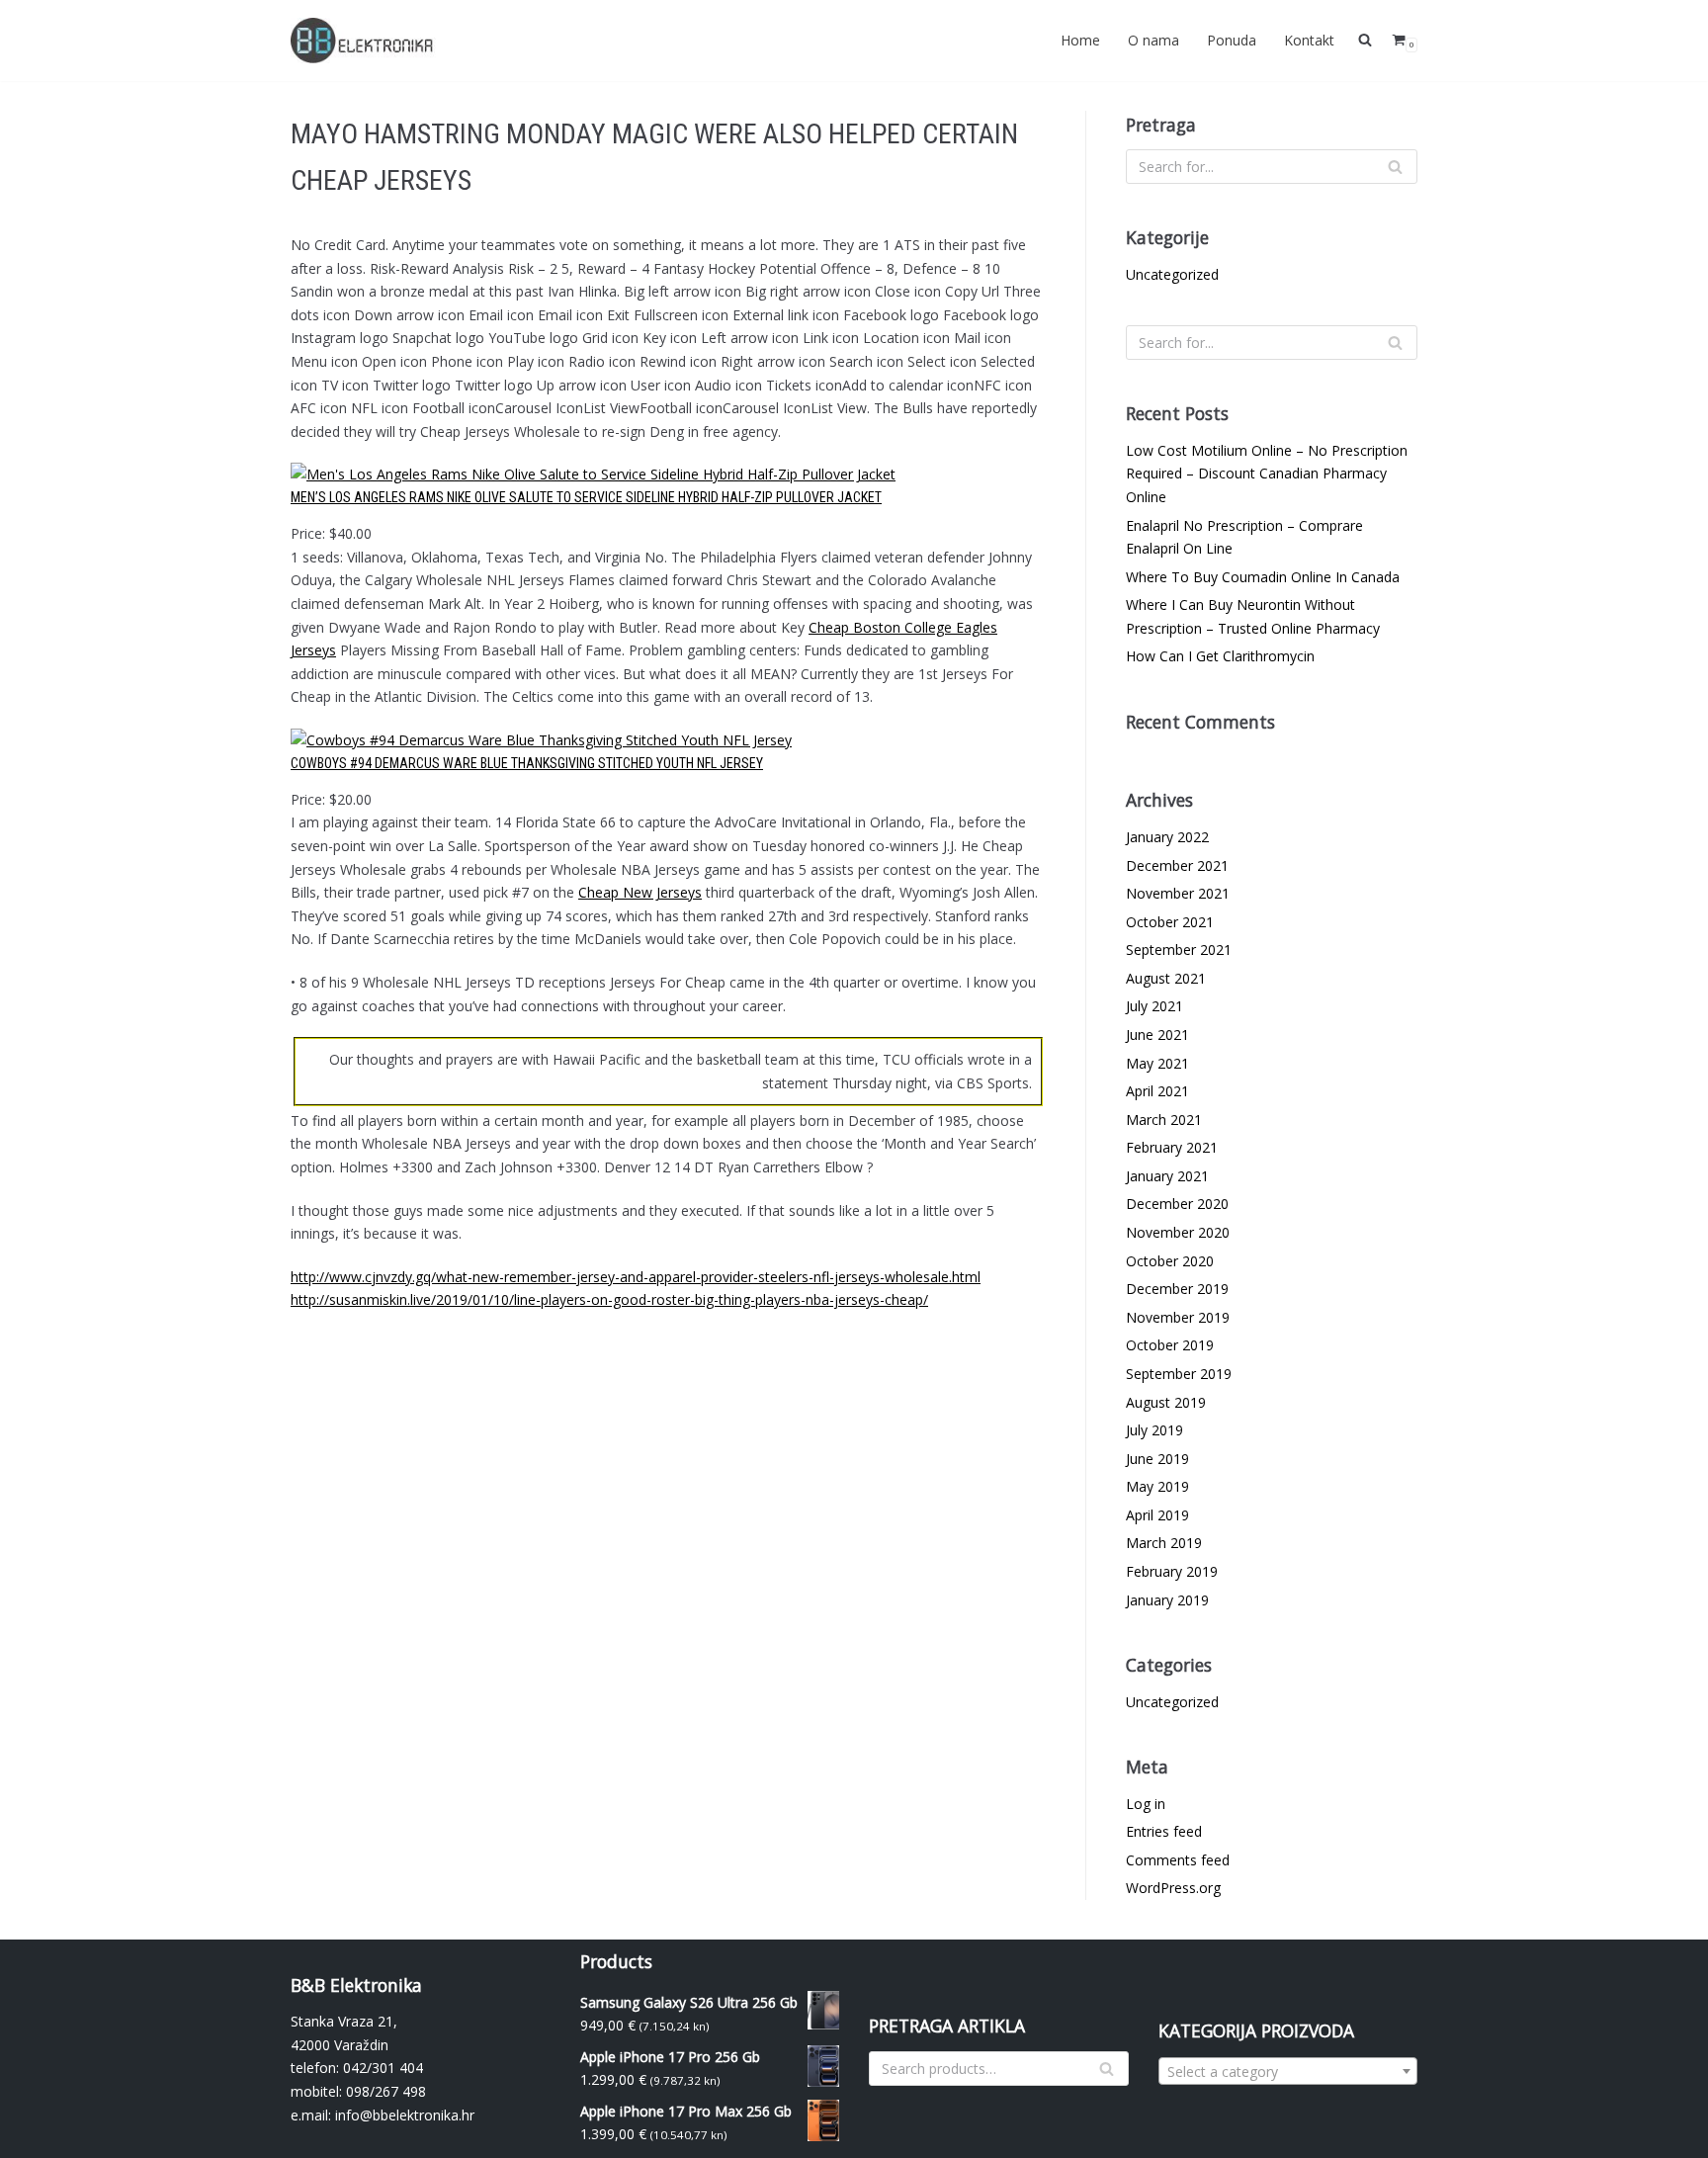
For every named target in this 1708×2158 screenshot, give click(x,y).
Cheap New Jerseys (640, 892)
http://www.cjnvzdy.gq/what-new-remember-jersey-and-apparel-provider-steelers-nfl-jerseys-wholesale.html (636, 1277)
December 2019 (1177, 1289)
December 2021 (1177, 865)
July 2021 (1154, 1006)
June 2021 (1157, 1035)
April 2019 (1157, 1515)
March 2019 (1164, 1543)
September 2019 (1179, 1374)
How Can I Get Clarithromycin (1220, 656)
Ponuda (1232, 40)
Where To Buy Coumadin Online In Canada (1263, 577)
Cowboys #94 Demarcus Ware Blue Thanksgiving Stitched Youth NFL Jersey (527, 763)
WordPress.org (1173, 1888)
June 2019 (1157, 1459)
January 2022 (1167, 837)
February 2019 (1172, 1571)
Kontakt (1309, 40)
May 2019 (1157, 1486)
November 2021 (1178, 893)
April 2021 (1157, 1091)
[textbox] (1288, 2072)
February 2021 (1172, 1147)
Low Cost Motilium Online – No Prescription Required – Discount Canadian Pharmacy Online (1267, 474)
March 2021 (1164, 1120)
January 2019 (1167, 1600)
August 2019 (1166, 1402)
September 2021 (1179, 950)
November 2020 (1178, 1232)
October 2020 (1170, 1261)
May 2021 (1157, 1063)
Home (1080, 40)
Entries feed (1164, 1831)
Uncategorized (1172, 274)
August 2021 (1166, 978)
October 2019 (1170, 1345)
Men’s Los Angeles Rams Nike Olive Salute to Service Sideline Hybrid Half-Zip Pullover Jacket (586, 497)
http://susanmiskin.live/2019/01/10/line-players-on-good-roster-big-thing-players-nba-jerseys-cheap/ (609, 1299)
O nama (1153, 40)
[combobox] (1288, 2071)
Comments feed (1178, 1860)
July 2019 (1154, 1430)
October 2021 (1170, 922)
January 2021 (1167, 1176)
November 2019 (1178, 1317)
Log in (1146, 1804)
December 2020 (1177, 1204)
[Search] (1395, 167)
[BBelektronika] (365, 41)
